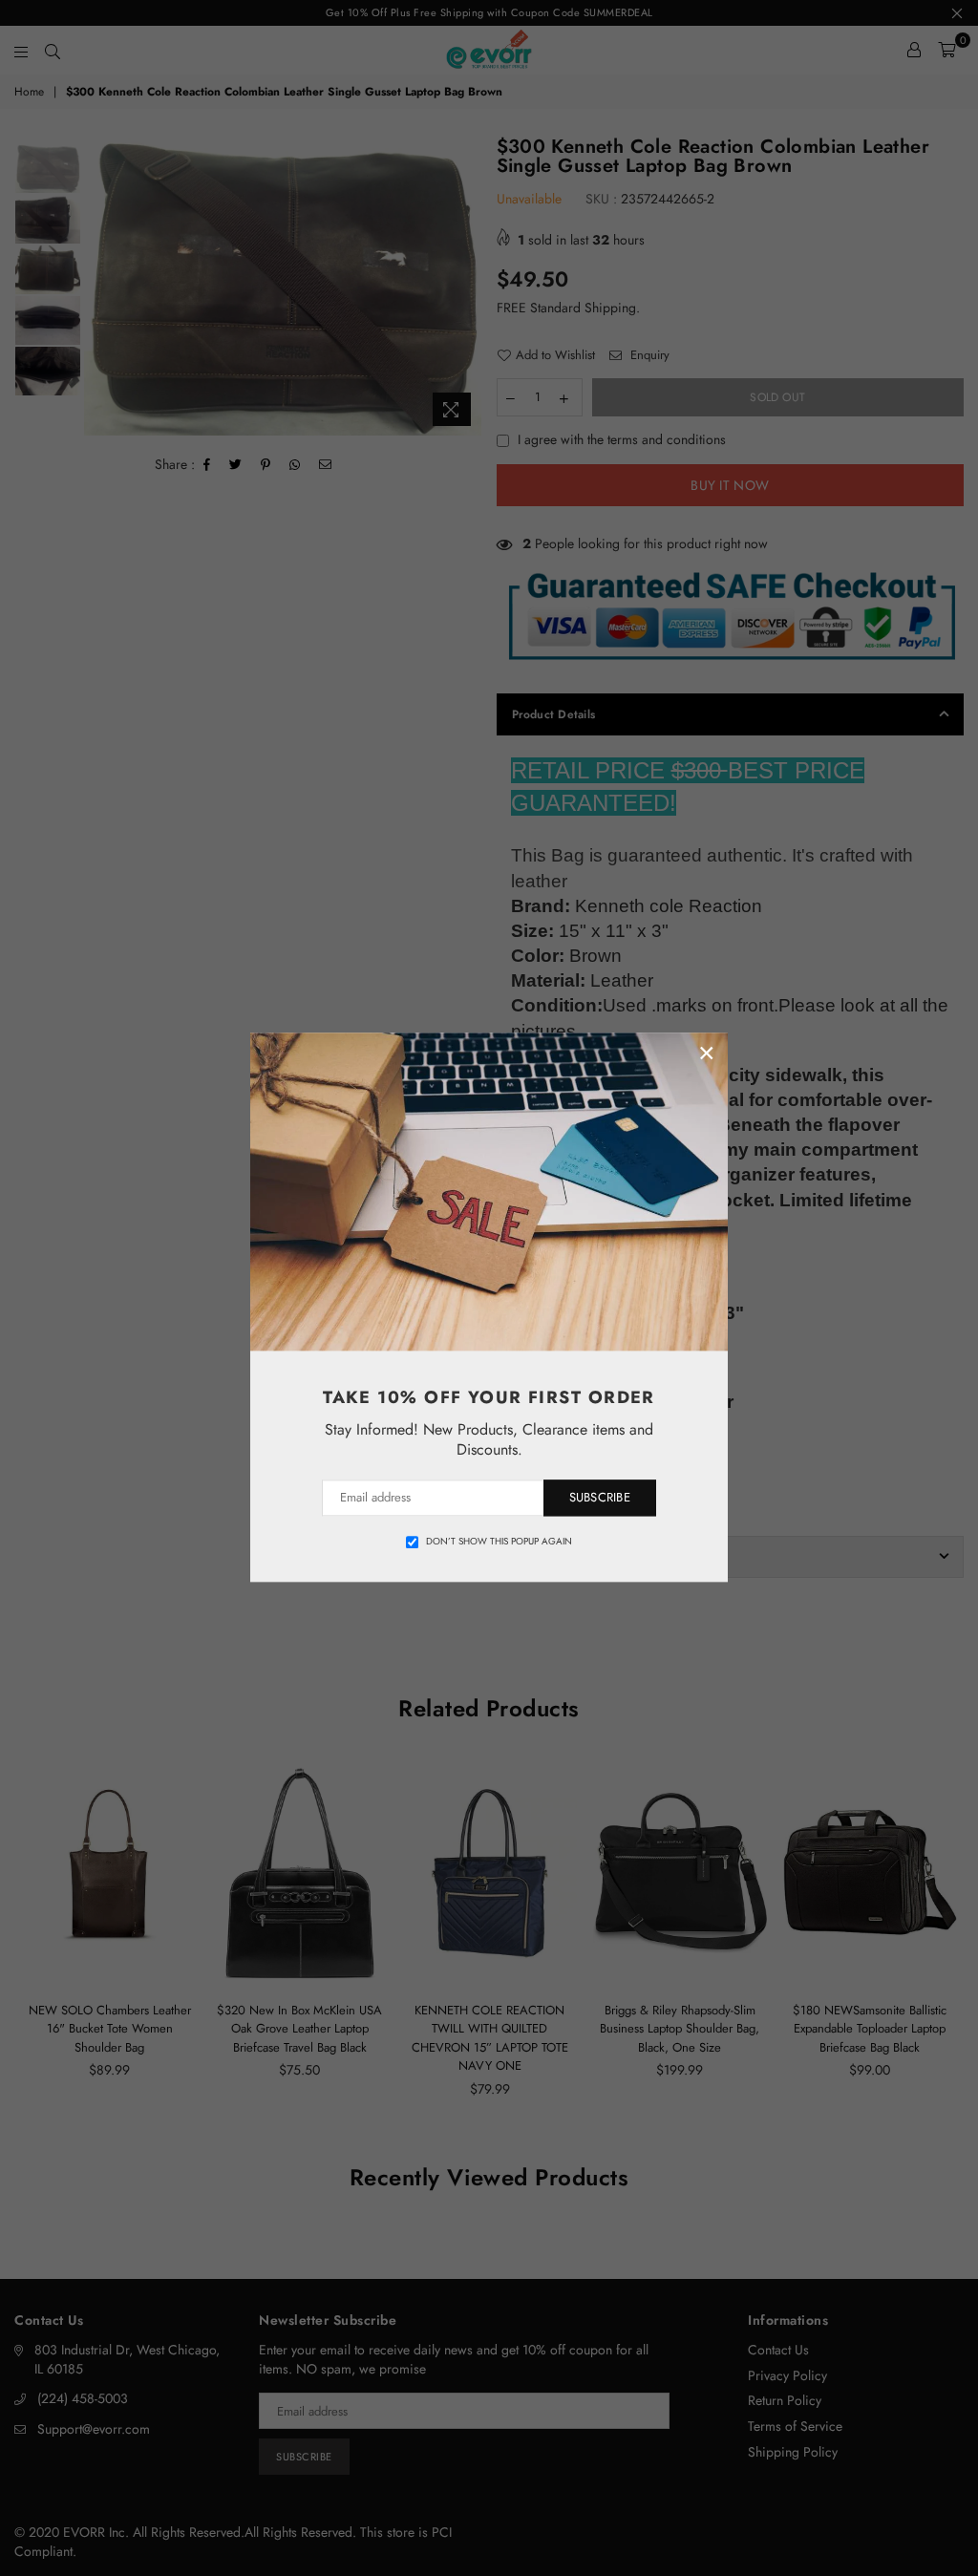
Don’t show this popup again (499, 1542)
